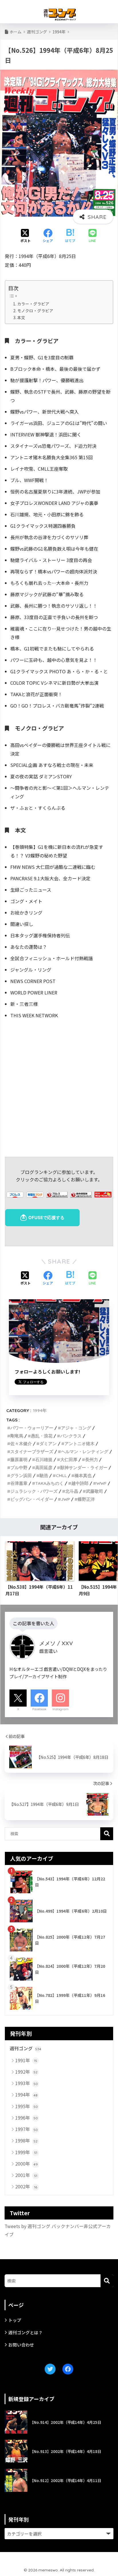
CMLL (61, 1476)
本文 (21, 317)
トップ (15, 2320)
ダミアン (48, 1444)
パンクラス (71, 1436)
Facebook (39, 1709)
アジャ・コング (76, 1428)
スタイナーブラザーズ (32, 1452)
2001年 (26, 2175)
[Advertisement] (59, 1087)
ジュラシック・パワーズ (34, 1491)
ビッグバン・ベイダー (32, 1499)
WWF (101, 1483)
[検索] (107, 2281)
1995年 (26, 2106)
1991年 (26, 2060)
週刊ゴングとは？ (25, 2332)
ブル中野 (19, 1468)
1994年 (40, 1410)
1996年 (26, 2118)
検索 (107, 1834)
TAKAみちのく (49, 1483)
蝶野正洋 (86, 1499)
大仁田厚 (69, 1460)
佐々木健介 (21, 1444)
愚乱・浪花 (42, 1436)
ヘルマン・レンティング (85, 1452)
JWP (65, 1499)
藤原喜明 (19, 1460)
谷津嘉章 (19, 1483)
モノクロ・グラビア (35, 311)
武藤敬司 (95, 1491)
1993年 (26, 2083)
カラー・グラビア (33, 304)
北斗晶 (72, 1491)
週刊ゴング (25, 2048)
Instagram (60, 1709)
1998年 (26, 2140)
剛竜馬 (17, 1436)
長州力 (92, 1460)
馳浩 (44, 1476)
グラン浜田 (21, 1476)
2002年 (26, 2186)
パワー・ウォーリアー (32, 1428)
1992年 (26, 2072)
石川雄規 (44, 1460)
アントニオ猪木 (79, 1444)
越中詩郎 (80, 1483)
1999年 (26, 2152)
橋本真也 (83, 1476)
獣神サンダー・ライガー (84, 1468)
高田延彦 (44, 1468)
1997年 (26, 2129)
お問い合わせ (21, 2345)
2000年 (26, 2164)
